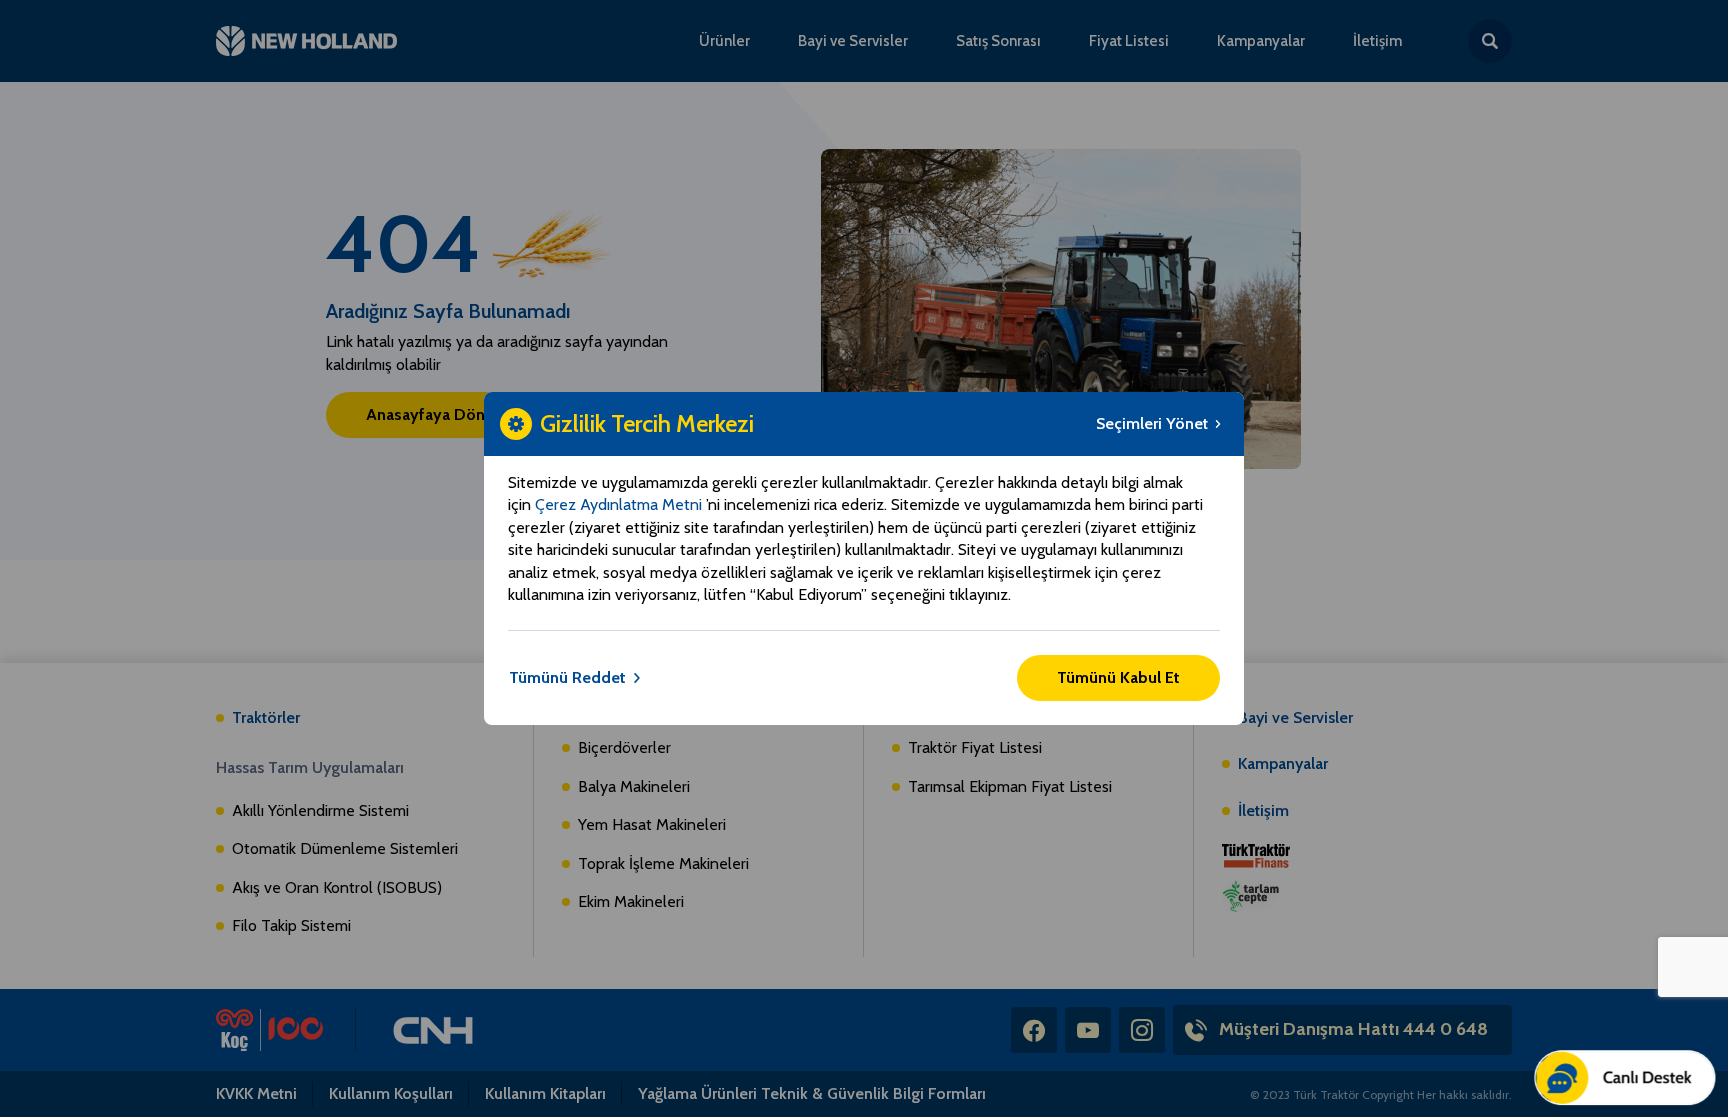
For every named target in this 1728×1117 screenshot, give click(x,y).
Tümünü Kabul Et (1118, 677)
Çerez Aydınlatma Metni (620, 504)
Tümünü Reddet (567, 677)
